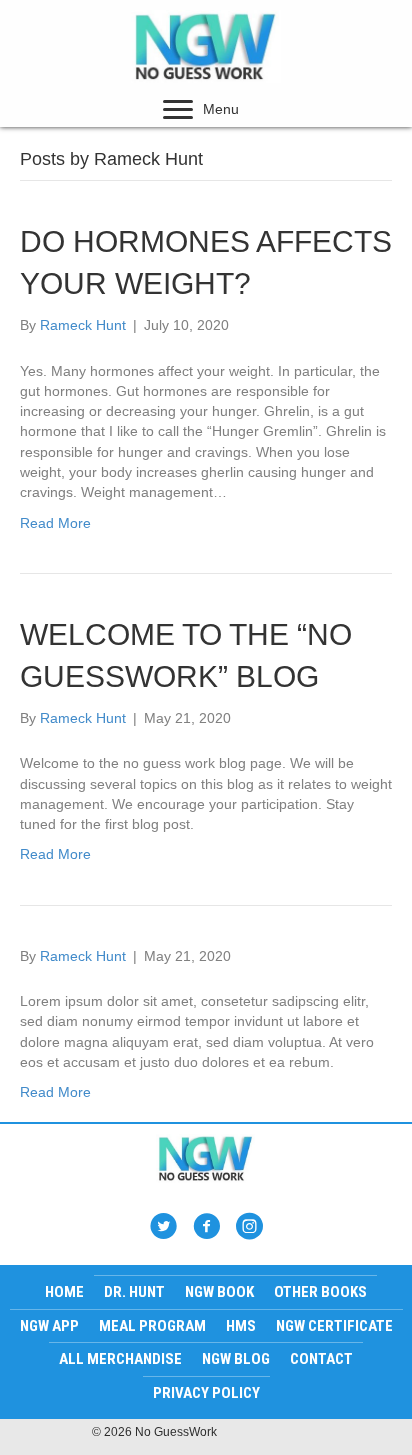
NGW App (49, 1326)
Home (64, 1292)
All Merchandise (120, 1359)
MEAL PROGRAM (152, 1326)
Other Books (320, 1292)
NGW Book (219, 1292)
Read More (55, 523)
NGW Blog (236, 1359)
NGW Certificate (334, 1326)
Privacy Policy (206, 1393)
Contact (321, 1359)
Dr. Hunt (134, 1292)
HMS (241, 1326)
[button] (178, 110)
